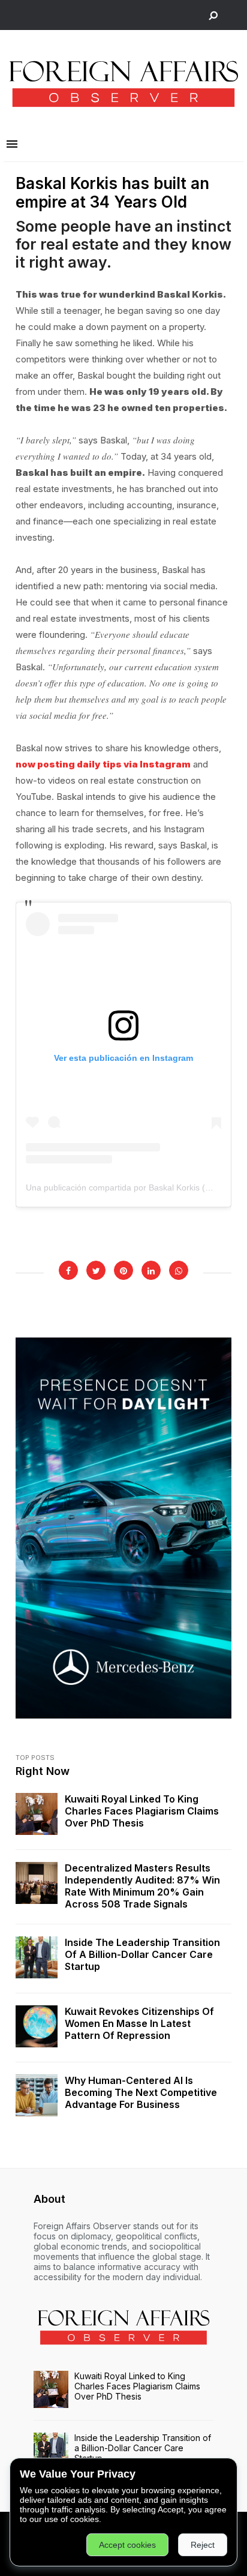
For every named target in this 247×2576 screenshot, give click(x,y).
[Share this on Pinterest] (123, 1270)
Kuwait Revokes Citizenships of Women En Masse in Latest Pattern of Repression (139, 2023)
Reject (203, 2545)
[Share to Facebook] (68, 1270)
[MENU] (12, 145)
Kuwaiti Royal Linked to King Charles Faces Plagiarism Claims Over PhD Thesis (142, 1811)
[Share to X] (96, 1270)
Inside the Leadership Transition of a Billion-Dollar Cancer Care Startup (142, 1954)
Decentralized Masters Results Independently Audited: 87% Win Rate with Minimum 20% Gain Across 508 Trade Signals (142, 1886)
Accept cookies (127, 2545)
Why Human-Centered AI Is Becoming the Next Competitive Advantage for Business (141, 2092)
